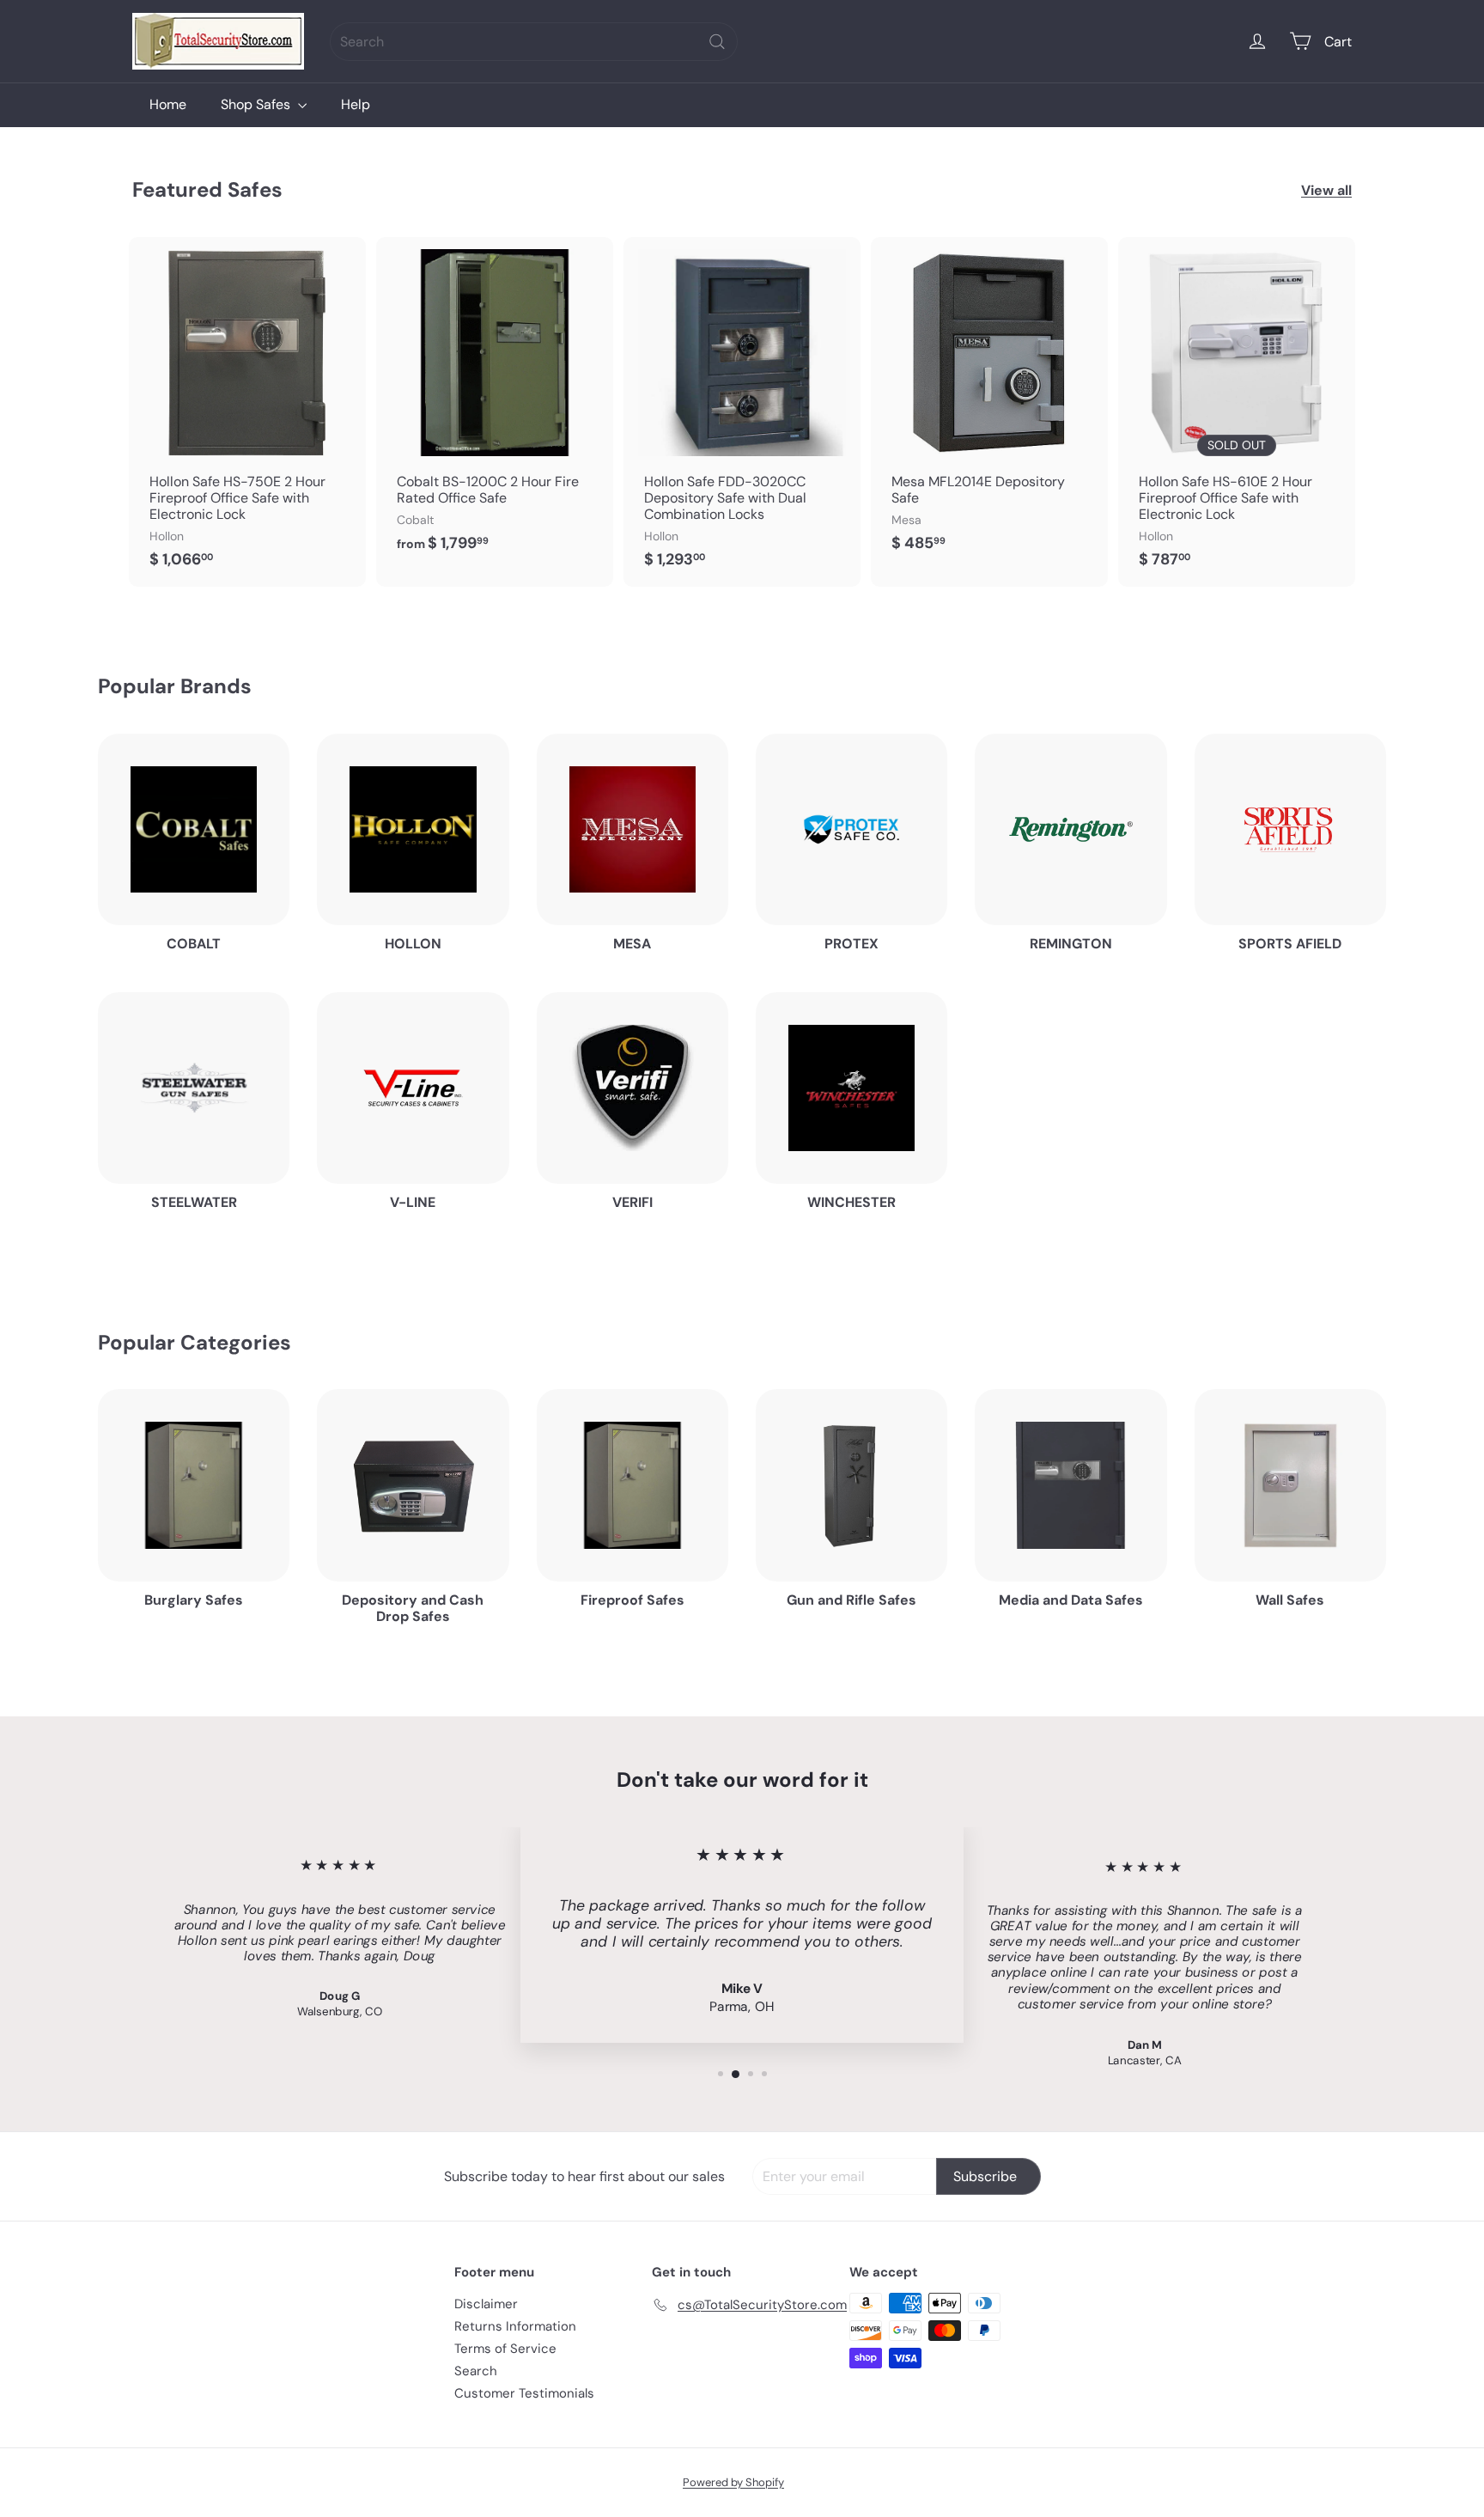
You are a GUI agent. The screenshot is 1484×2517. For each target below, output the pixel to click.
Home (168, 104)
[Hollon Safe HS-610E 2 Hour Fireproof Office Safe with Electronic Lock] (1237, 412)
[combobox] (534, 42)
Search (476, 2371)
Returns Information (515, 2326)
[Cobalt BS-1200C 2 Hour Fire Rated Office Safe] (495, 403)
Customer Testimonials (524, 2393)
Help (356, 104)
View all (1326, 190)
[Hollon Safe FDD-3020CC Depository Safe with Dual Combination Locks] (742, 412)
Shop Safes (257, 104)
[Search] (717, 42)
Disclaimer (486, 2304)
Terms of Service (505, 2349)
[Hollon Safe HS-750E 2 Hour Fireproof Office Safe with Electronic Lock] (247, 412)
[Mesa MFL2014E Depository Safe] (989, 403)
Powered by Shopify (733, 2482)
